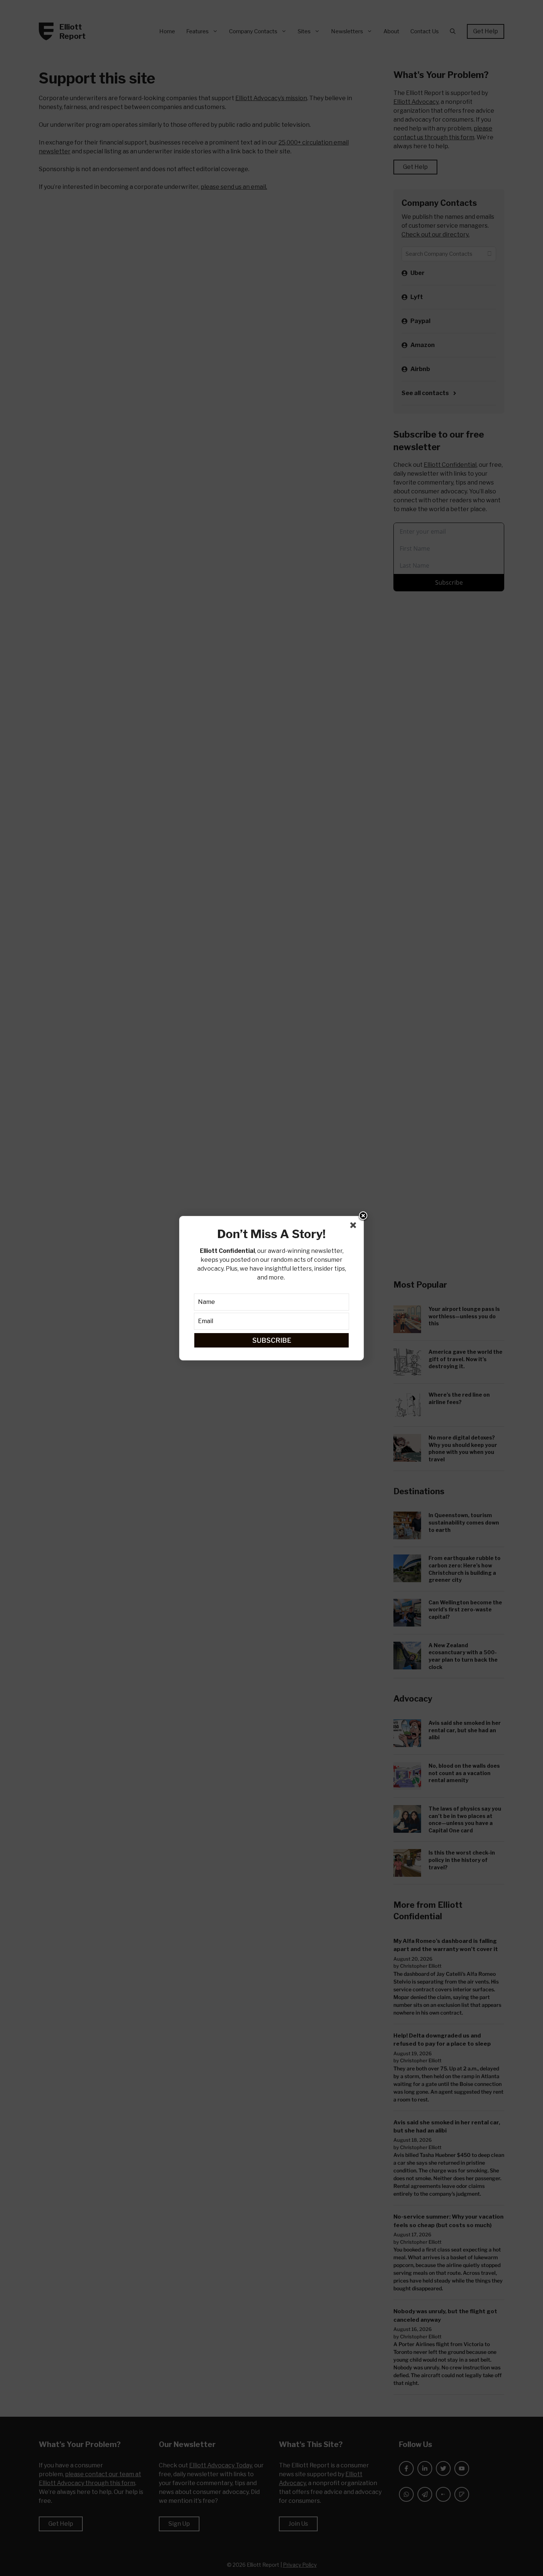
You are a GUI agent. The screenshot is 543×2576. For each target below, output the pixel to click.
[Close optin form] (355, 1227)
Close (363, 1216)
